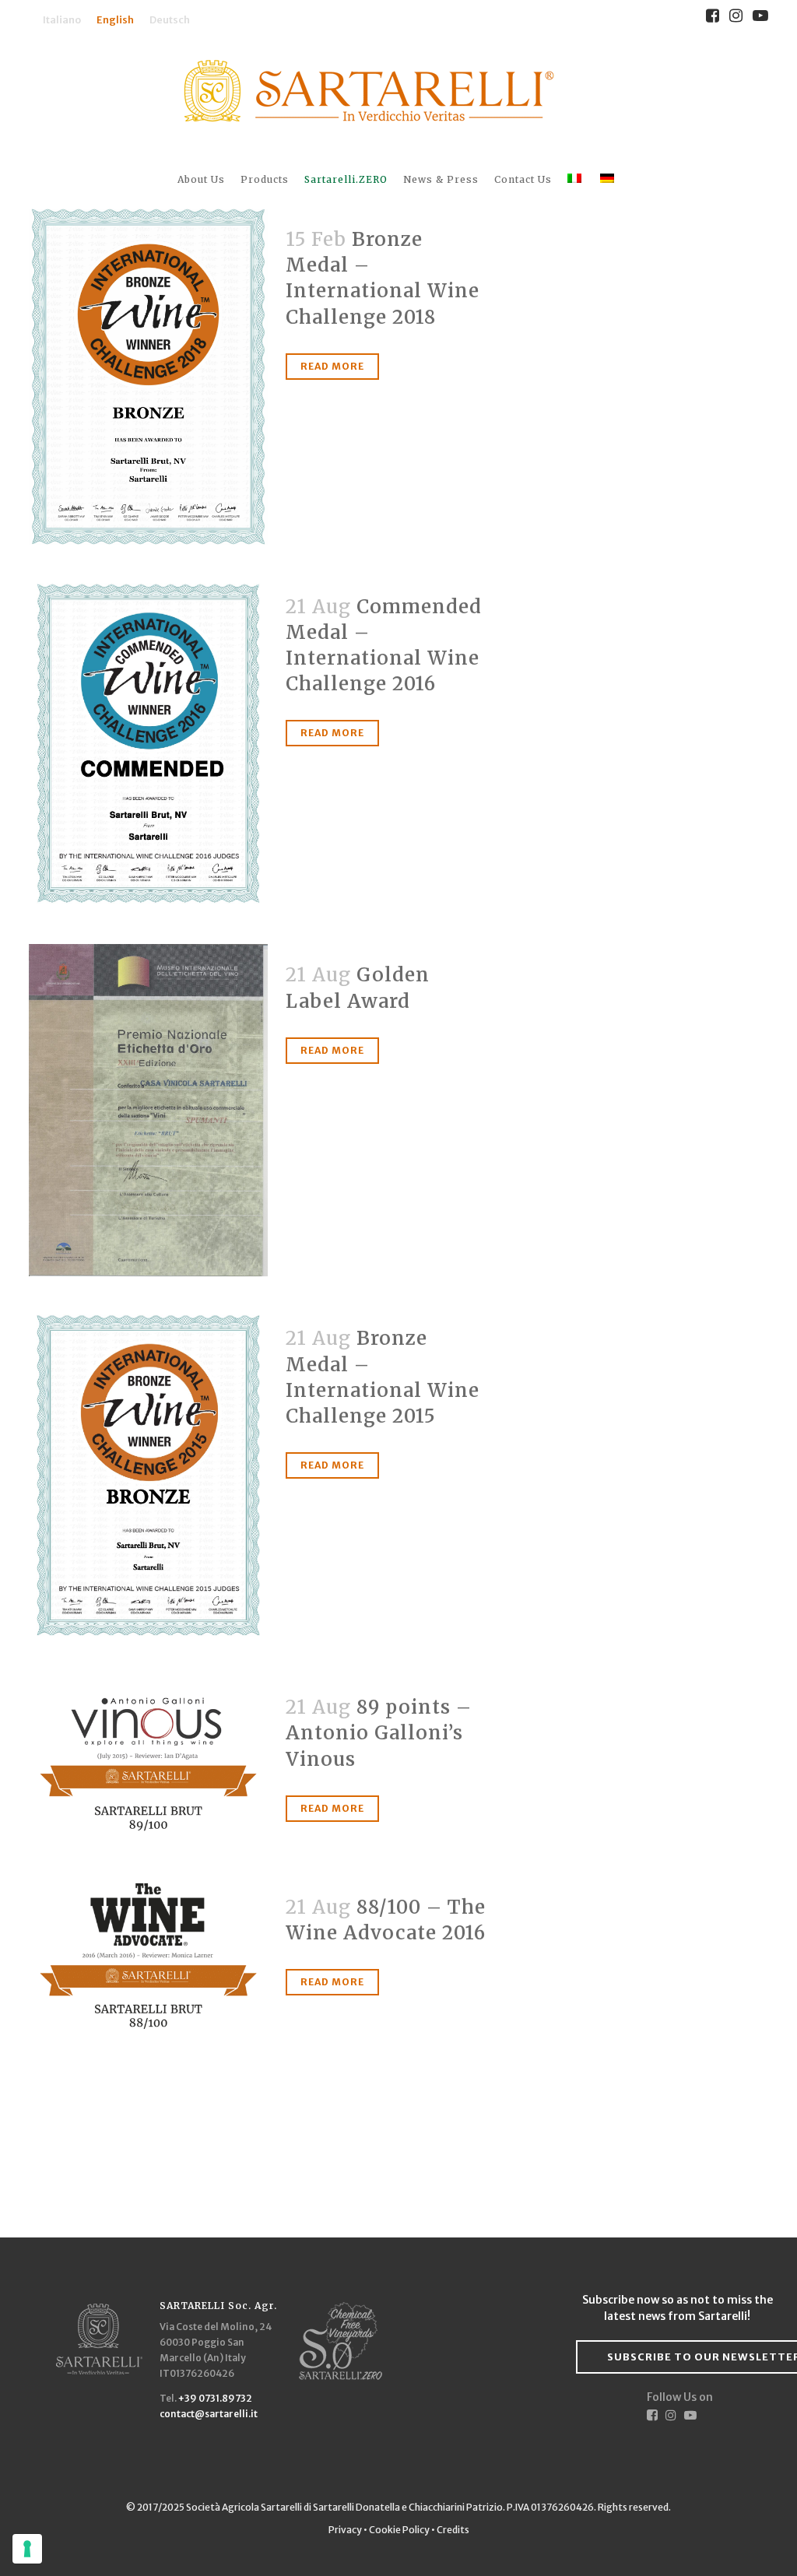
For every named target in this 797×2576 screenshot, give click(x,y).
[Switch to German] (609, 179)
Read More (332, 366)
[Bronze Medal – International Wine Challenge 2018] (148, 377)
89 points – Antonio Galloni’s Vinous (379, 1733)
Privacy (346, 2530)
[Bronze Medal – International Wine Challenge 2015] (148, 1476)
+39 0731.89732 (215, 2398)
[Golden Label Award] (148, 1110)
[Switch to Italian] (576, 179)
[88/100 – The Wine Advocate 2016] (148, 1960)
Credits (453, 2530)
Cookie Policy (399, 2530)
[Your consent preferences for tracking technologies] (27, 2549)
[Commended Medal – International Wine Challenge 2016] (148, 745)
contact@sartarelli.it (209, 2414)
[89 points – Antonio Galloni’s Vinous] (148, 1760)
